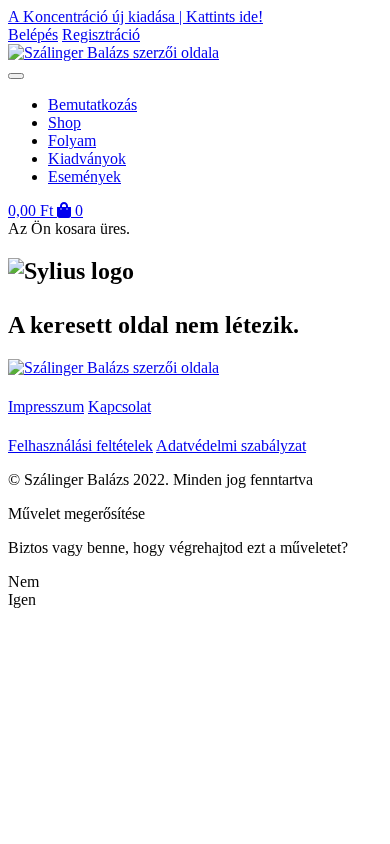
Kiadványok (87, 158)
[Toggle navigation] (16, 76)
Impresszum (46, 406)
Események (84, 176)
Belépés (33, 34)
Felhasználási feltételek (80, 445)
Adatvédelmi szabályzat (231, 445)
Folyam (72, 140)
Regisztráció (101, 34)
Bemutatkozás (92, 104)
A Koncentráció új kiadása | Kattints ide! (135, 16)
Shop (64, 122)
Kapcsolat (119, 406)
